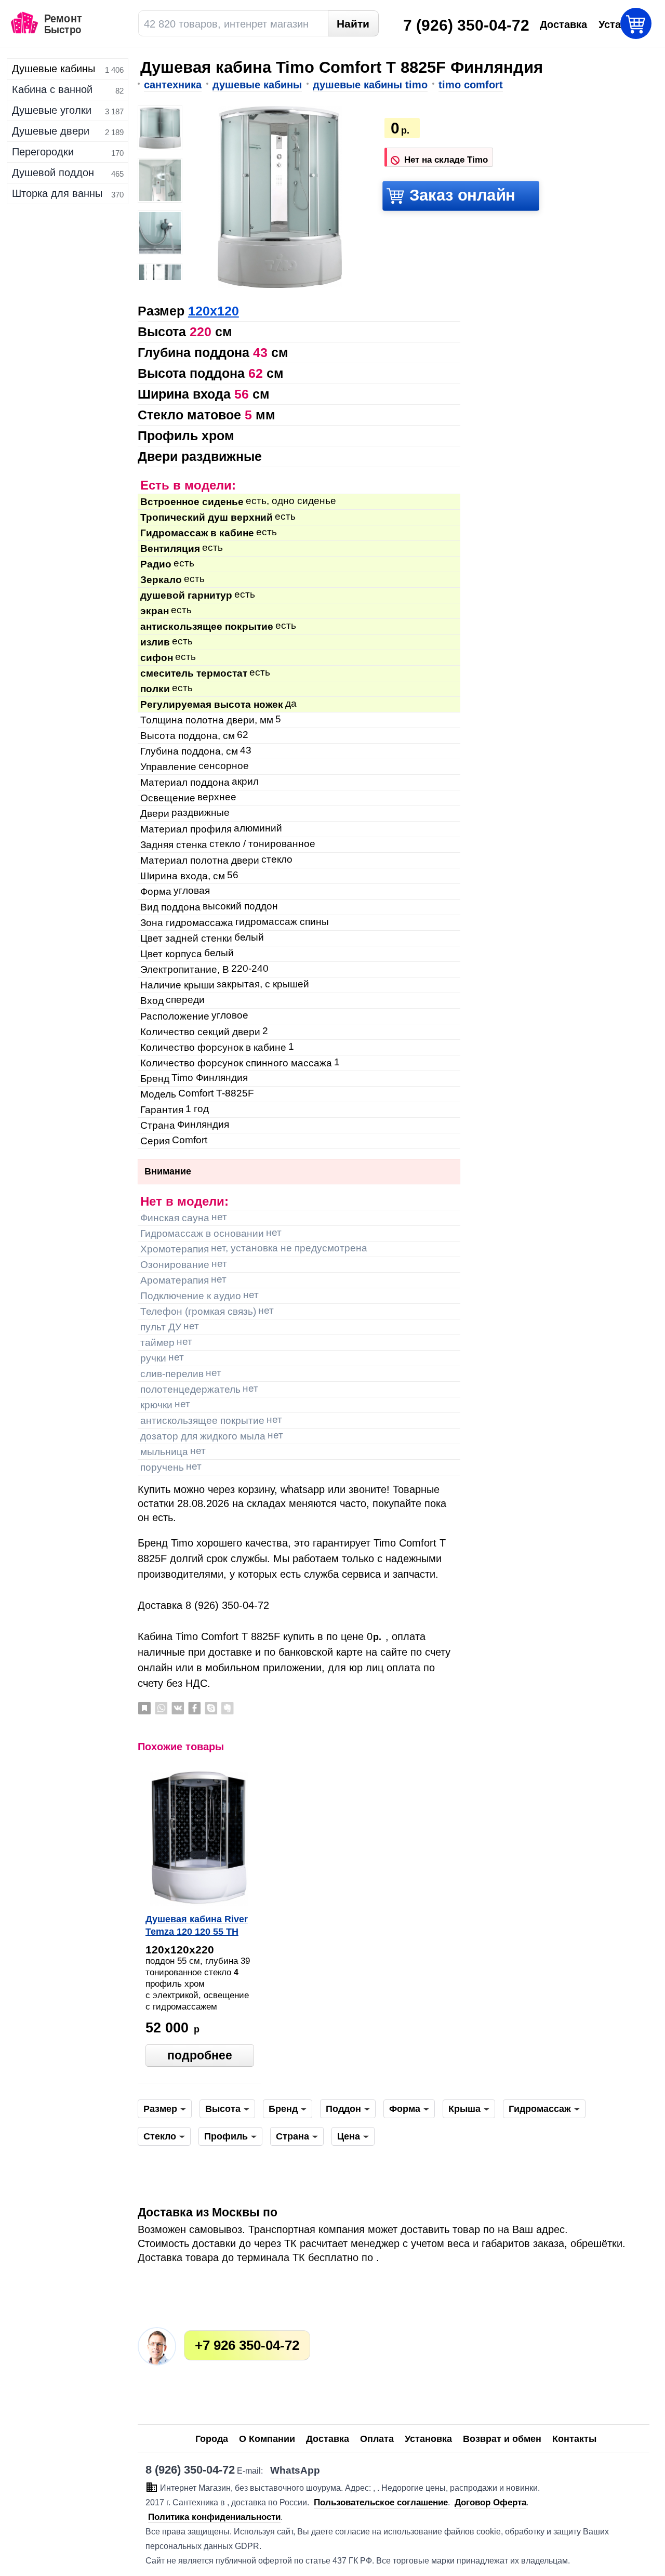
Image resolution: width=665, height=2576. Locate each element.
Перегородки (43, 152)
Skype (211, 1708)
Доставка (328, 2439)
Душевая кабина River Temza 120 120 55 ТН (197, 1925)
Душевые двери (51, 131)
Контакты (574, 2439)
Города (212, 2439)
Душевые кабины (54, 69)
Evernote (228, 1708)
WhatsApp (161, 1708)
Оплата (377, 2439)
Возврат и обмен (502, 2439)
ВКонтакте (178, 1708)
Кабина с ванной (52, 89)
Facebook (194, 1708)
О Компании (267, 2439)
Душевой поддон (53, 173)
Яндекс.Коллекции (144, 1708)
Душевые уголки (52, 110)
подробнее (200, 2055)
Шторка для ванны (57, 193)
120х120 (214, 311)
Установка (428, 2439)
